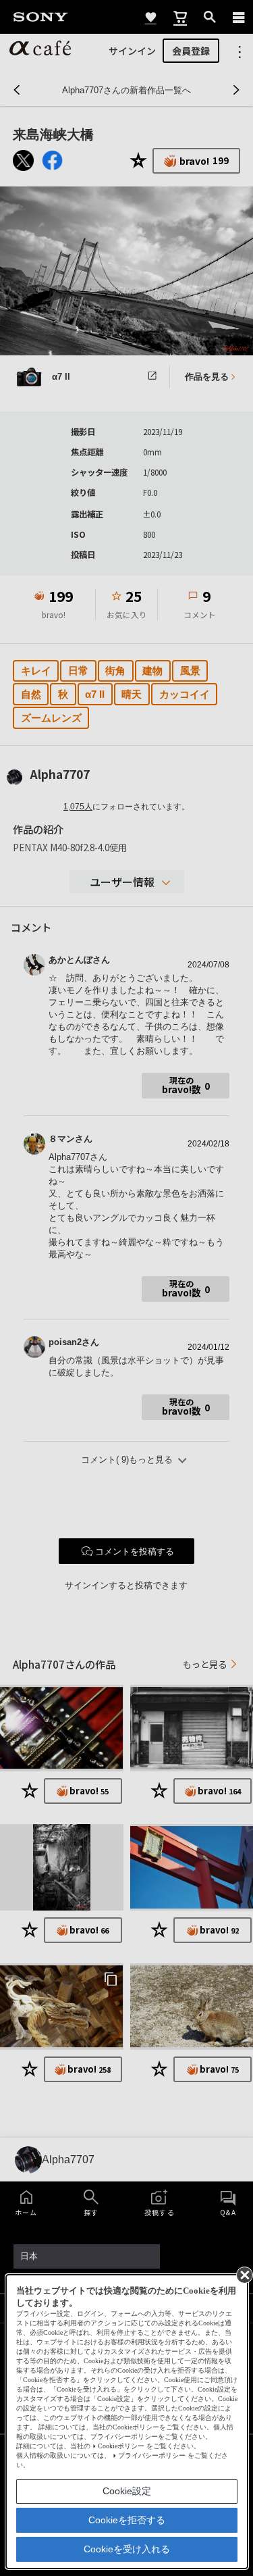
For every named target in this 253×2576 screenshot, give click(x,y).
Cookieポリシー (121, 2446)
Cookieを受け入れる (127, 2549)
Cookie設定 (127, 2491)
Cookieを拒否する (127, 2520)
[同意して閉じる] (244, 2274)
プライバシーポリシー (152, 2455)
